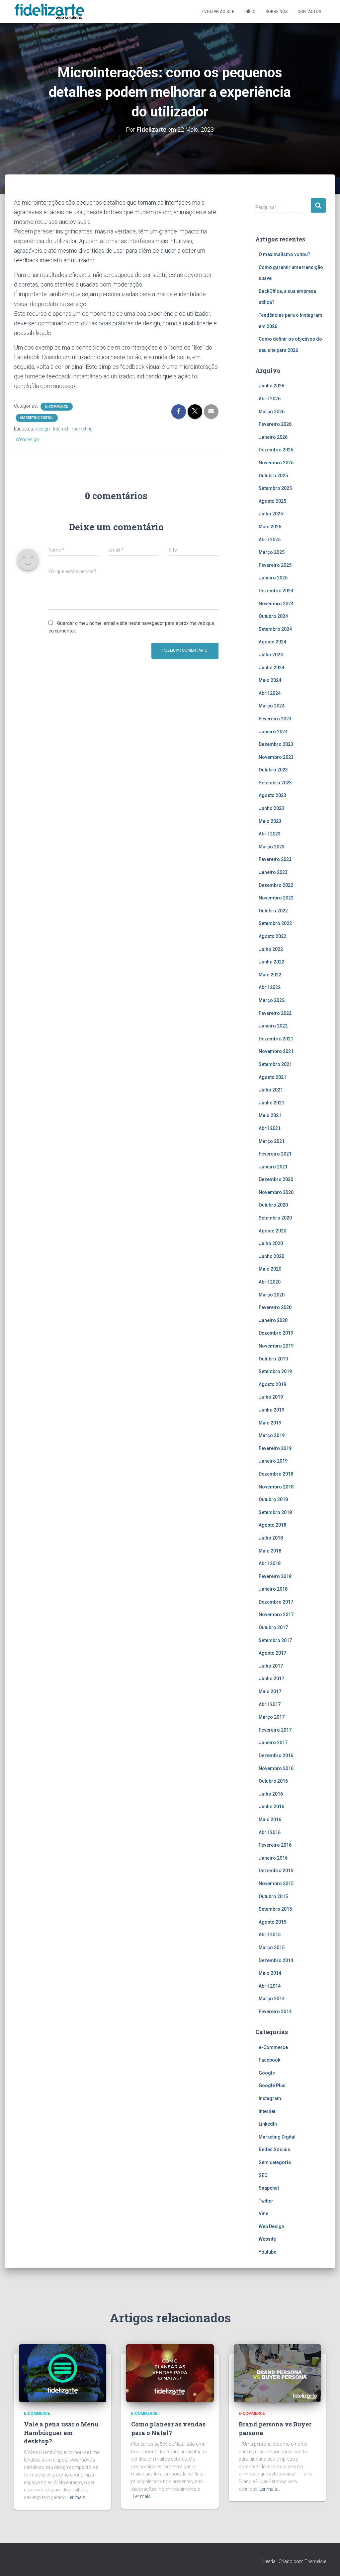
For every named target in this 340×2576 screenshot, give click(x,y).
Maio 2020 (270, 1269)
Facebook (269, 2060)
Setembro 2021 (275, 1064)
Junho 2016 (271, 1807)
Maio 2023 (270, 821)
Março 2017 (272, 1717)
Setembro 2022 (275, 923)
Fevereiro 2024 (275, 719)
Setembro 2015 (275, 1909)
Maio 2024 (270, 680)
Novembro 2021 (276, 1051)
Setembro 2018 (275, 1512)
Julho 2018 (271, 1538)
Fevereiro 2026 (275, 424)
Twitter (266, 2201)
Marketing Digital (37, 418)
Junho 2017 (271, 1679)
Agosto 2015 (272, 1922)
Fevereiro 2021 (275, 1154)
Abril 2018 (270, 1563)
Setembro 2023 (275, 783)
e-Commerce (57, 406)
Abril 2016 (270, 1832)
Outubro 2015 (273, 1896)
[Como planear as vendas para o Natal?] (170, 2373)
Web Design (271, 2226)
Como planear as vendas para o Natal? (168, 2428)
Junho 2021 (271, 1103)
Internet (61, 429)
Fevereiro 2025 (275, 565)
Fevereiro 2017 (275, 1730)
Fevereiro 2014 (275, 2012)
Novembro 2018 (276, 1487)
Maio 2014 (270, 1973)
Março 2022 (272, 1000)
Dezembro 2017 (276, 1602)
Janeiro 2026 (273, 437)
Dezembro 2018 (276, 1474)
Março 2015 (272, 1948)
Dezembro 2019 (276, 1333)
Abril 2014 (270, 1986)
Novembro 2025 (276, 463)
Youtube (267, 2252)
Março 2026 (272, 412)
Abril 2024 (270, 693)
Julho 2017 (271, 1666)
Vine (263, 2213)
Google (267, 2073)
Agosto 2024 (272, 642)
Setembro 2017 (275, 1640)
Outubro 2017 (273, 1627)
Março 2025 (272, 552)
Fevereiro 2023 (275, 859)
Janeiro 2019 (273, 1461)
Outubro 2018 (273, 1499)
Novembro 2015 (276, 1883)
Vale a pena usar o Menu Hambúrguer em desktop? (61, 2432)
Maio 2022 (270, 975)
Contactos (309, 12)
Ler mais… (78, 2497)
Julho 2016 (271, 1794)
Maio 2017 (270, 1691)
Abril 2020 (270, 1282)
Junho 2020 (271, 1256)
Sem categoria (275, 2162)
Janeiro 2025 (273, 578)
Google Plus (272, 2085)
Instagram (270, 2098)
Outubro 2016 (273, 1781)
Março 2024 (272, 706)
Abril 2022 (270, 987)
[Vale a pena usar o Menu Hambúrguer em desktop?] (63, 2373)
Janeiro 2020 (273, 1320)
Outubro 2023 (273, 770)
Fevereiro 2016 (275, 1845)
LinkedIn (268, 2124)
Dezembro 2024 (276, 591)
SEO (263, 2175)
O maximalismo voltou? (285, 254)
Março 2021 (272, 1141)
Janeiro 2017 (273, 1743)
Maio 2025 (270, 527)
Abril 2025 (270, 540)
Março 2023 (272, 847)
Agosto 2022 (272, 936)
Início (250, 12)
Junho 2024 (271, 668)
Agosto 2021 (272, 1077)
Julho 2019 (271, 1397)
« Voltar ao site (218, 12)
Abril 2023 (270, 834)
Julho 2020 (271, 1243)
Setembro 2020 (275, 1218)
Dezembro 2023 (276, 744)
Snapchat (269, 2188)
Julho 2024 (271, 655)
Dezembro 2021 (276, 1039)
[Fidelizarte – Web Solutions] (50, 12)
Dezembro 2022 (276, 885)
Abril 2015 (270, 1935)
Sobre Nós (277, 12)
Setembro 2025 (275, 488)
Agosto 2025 (272, 501)
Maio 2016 (270, 1819)
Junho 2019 (271, 1410)
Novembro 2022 (276, 898)
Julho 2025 (271, 514)
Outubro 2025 (273, 476)
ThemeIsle (315, 2561)
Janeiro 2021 (273, 1167)
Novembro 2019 (276, 1346)
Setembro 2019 (275, 1371)
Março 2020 (272, 1295)
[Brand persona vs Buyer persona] (277, 2373)
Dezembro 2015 (276, 1871)
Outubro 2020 (273, 1205)
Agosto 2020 (272, 1231)
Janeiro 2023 (273, 872)
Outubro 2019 (273, 1359)
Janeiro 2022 (273, 1026)
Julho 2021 (271, 1090)
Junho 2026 (271, 386)
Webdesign (27, 439)
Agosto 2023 (272, 795)
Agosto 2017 (272, 1653)
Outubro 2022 (273, 911)
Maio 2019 (270, 1423)
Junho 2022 (271, 962)
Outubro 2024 (273, 616)
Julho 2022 (271, 949)
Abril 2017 (270, 1704)
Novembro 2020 (276, 1192)
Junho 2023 (271, 808)
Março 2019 (272, 1435)
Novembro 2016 (276, 1768)
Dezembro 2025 (276, 450)
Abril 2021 (270, 1128)
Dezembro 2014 (276, 1960)
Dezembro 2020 (276, 1179)
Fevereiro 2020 (275, 1307)
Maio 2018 (270, 1551)
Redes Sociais (274, 2149)
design (43, 429)
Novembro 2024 (276, 604)
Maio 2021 (270, 1115)
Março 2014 (272, 1999)
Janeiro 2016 (273, 1858)
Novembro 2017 (276, 1615)
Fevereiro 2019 (275, 1448)
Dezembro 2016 (276, 1755)
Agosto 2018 (272, 1525)
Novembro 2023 (276, 757)
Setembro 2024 (275, 629)
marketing (82, 429)
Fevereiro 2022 (275, 1013)
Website (267, 2239)
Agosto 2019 (272, 1384)
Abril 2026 (270, 399)
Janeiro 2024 (273, 732)
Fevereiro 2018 (275, 1576)
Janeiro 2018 (273, 1589)
